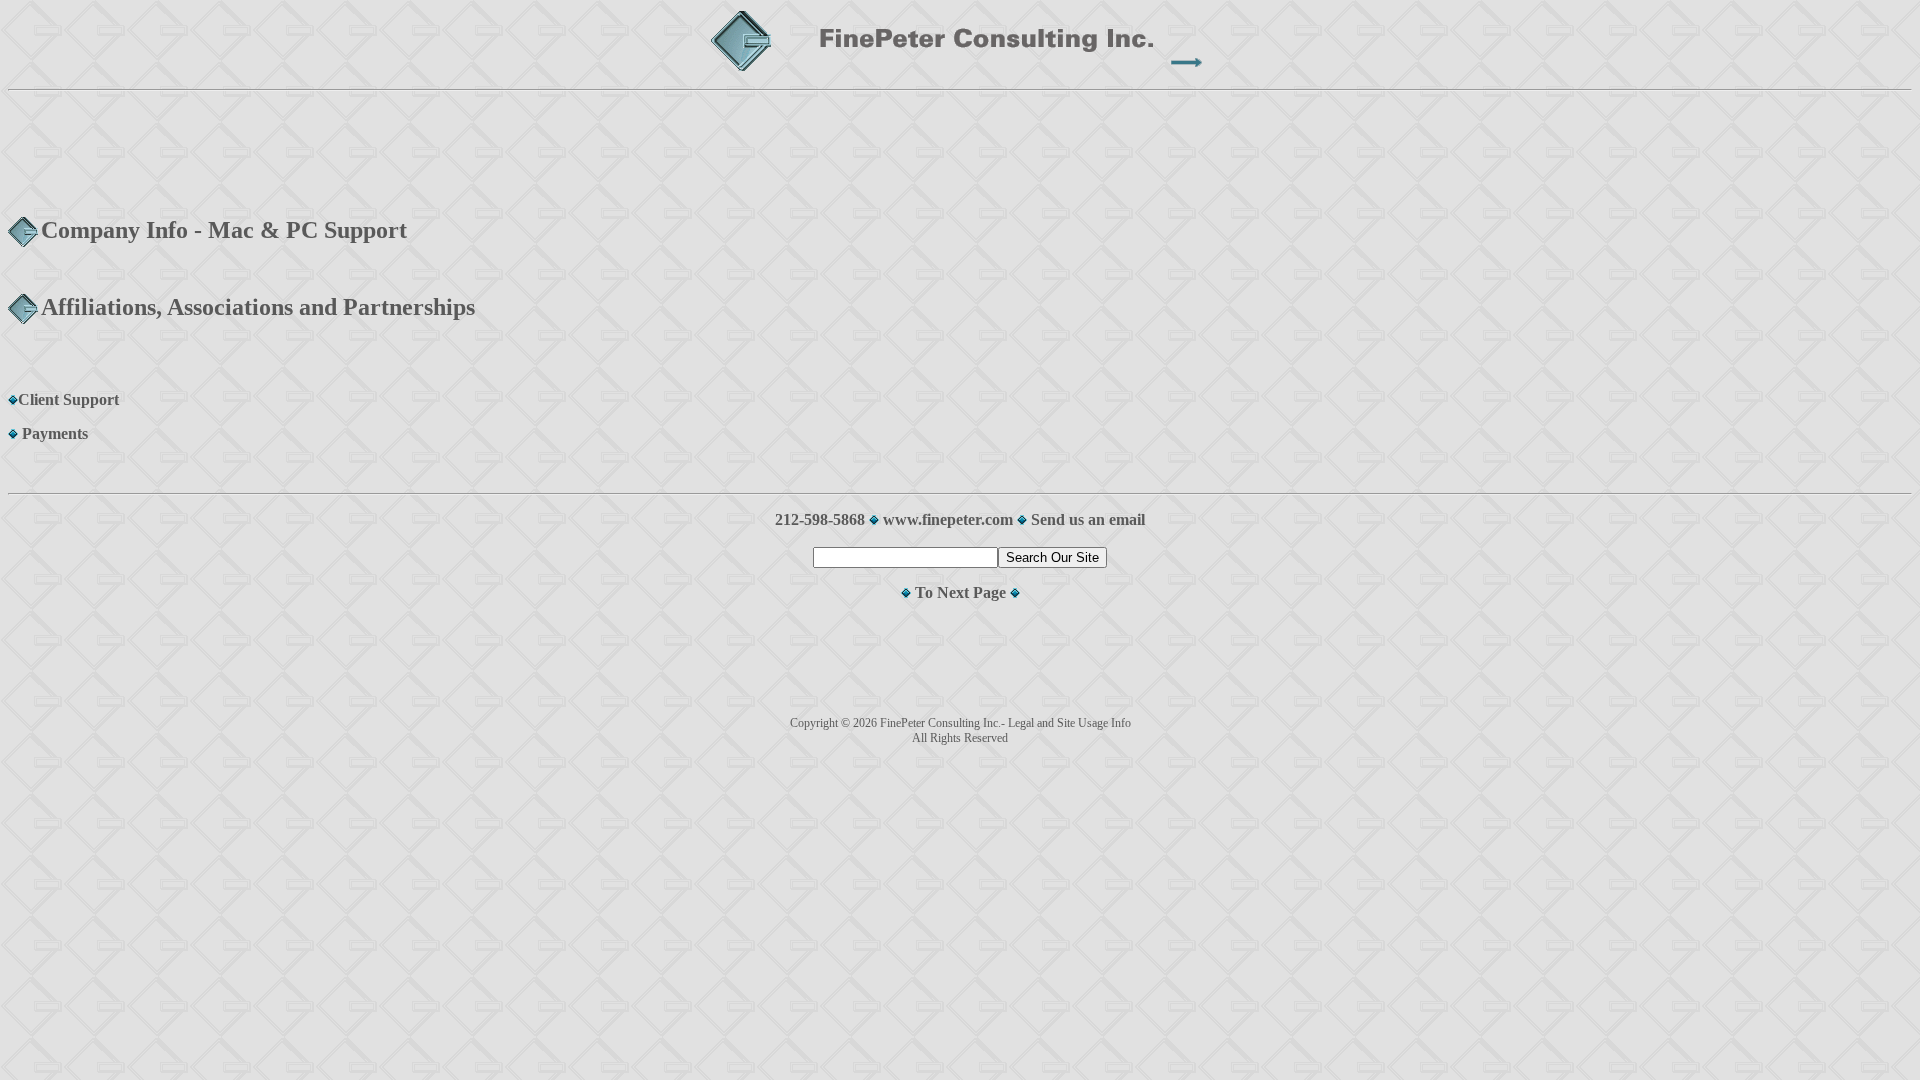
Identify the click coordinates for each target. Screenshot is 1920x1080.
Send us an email (1088, 519)
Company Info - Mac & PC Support (224, 230)
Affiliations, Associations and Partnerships (258, 307)
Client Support (68, 399)
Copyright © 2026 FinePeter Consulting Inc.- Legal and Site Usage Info (960, 723)
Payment (50, 433)
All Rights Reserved (960, 738)
